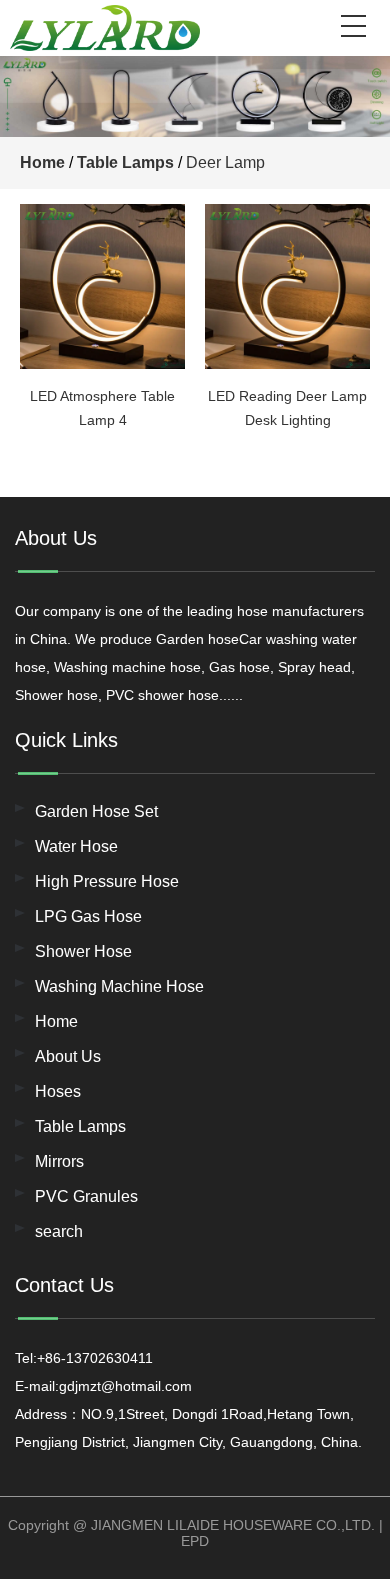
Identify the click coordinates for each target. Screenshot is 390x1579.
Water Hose (76, 846)
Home (42, 162)
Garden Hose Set (96, 811)
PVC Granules (86, 1196)
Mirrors (59, 1161)
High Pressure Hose (107, 881)
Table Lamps (125, 162)
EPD (195, 1541)
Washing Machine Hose (119, 986)
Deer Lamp (225, 162)
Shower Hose (83, 951)
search (59, 1231)
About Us (68, 1056)
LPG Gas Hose (88, 916)
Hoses (58, 1091)
